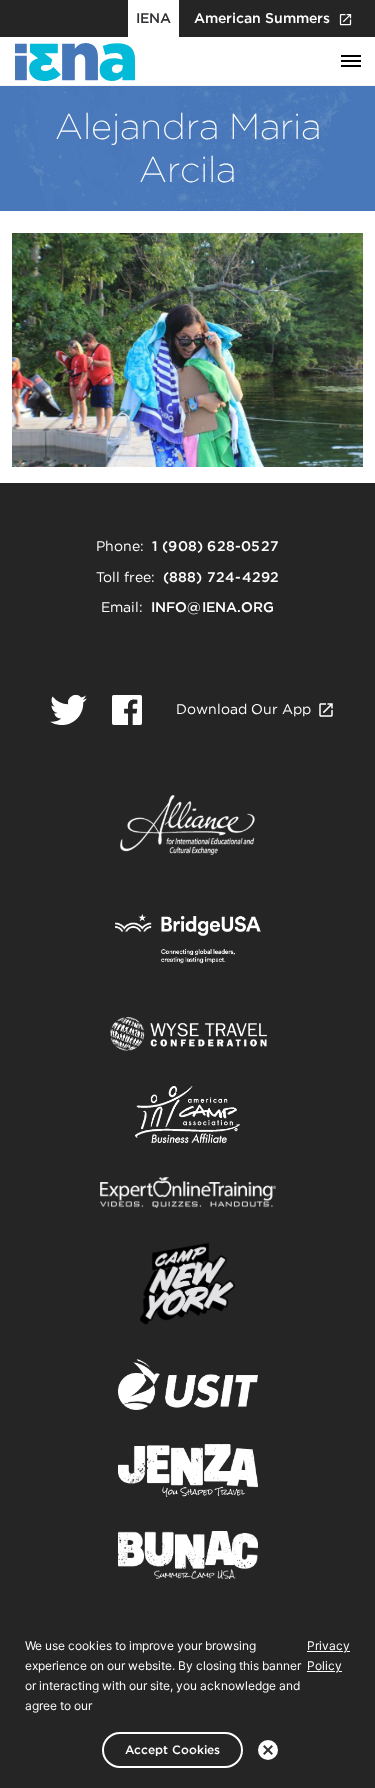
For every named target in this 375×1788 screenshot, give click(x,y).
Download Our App (243, 709)
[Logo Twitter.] (68, 710)
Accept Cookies (172, 1749)
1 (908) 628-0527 (215, 546)
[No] (268, 1750)
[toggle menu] (351, 62)
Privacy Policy (328, 1655)
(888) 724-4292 (221, 577)
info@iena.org (213, 607)
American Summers (262, 18)
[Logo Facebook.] (127, 710)
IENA (153, 18)
